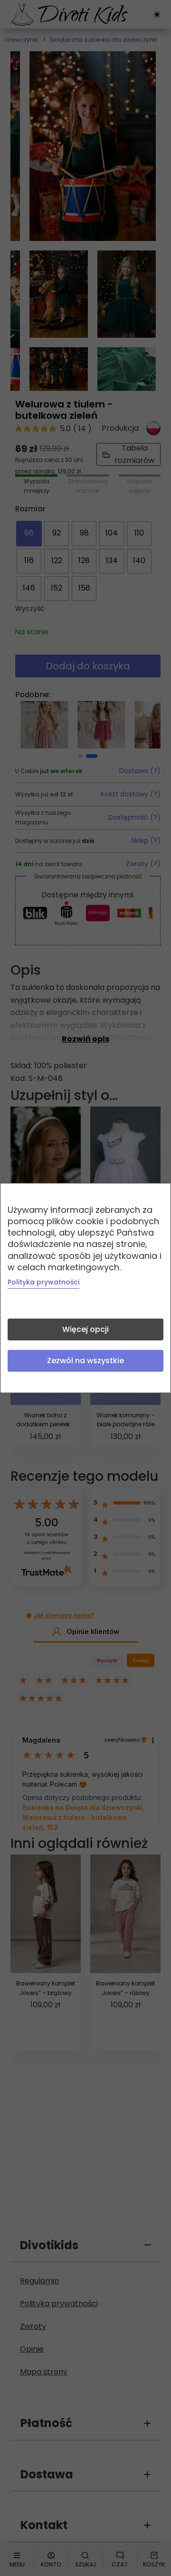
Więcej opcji (85, 1329)
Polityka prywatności (43, 1282)
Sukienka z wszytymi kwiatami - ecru (96, 16)
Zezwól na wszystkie (85, 1361)
